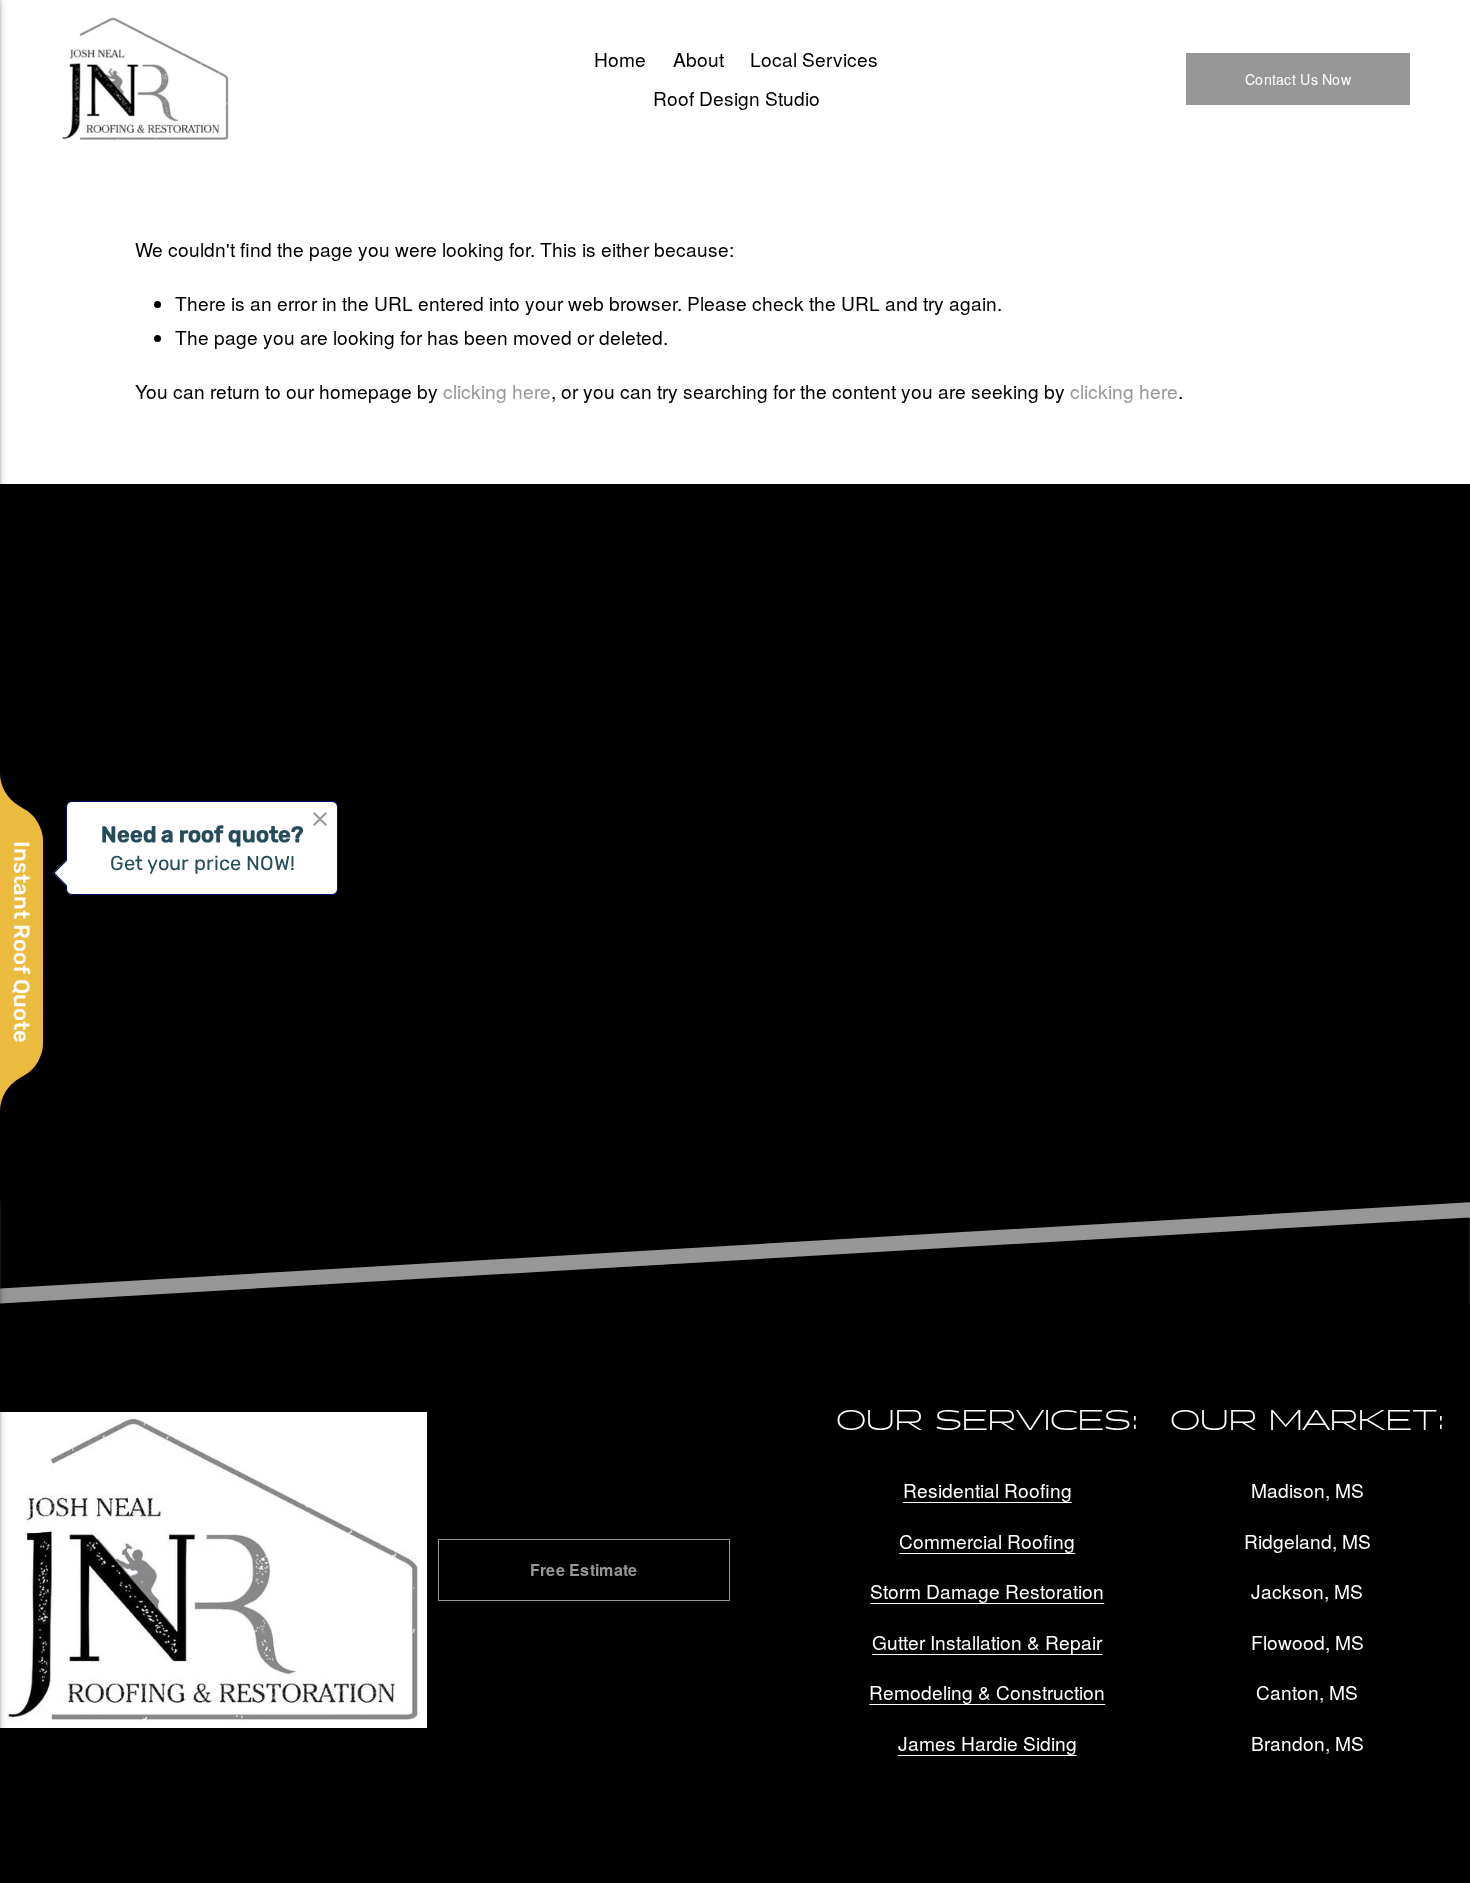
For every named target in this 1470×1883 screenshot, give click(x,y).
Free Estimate (584, 1569)
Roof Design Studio (736, 97)
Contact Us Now (1298, 79)
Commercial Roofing (987, 1540)
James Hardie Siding (987, 1742)
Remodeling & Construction (987, 1691)
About (698, 58)
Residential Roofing (987, 1489)
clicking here (497, 390)
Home (620, 58)
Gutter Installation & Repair (987, 1641)
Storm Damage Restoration (987, 1590)
